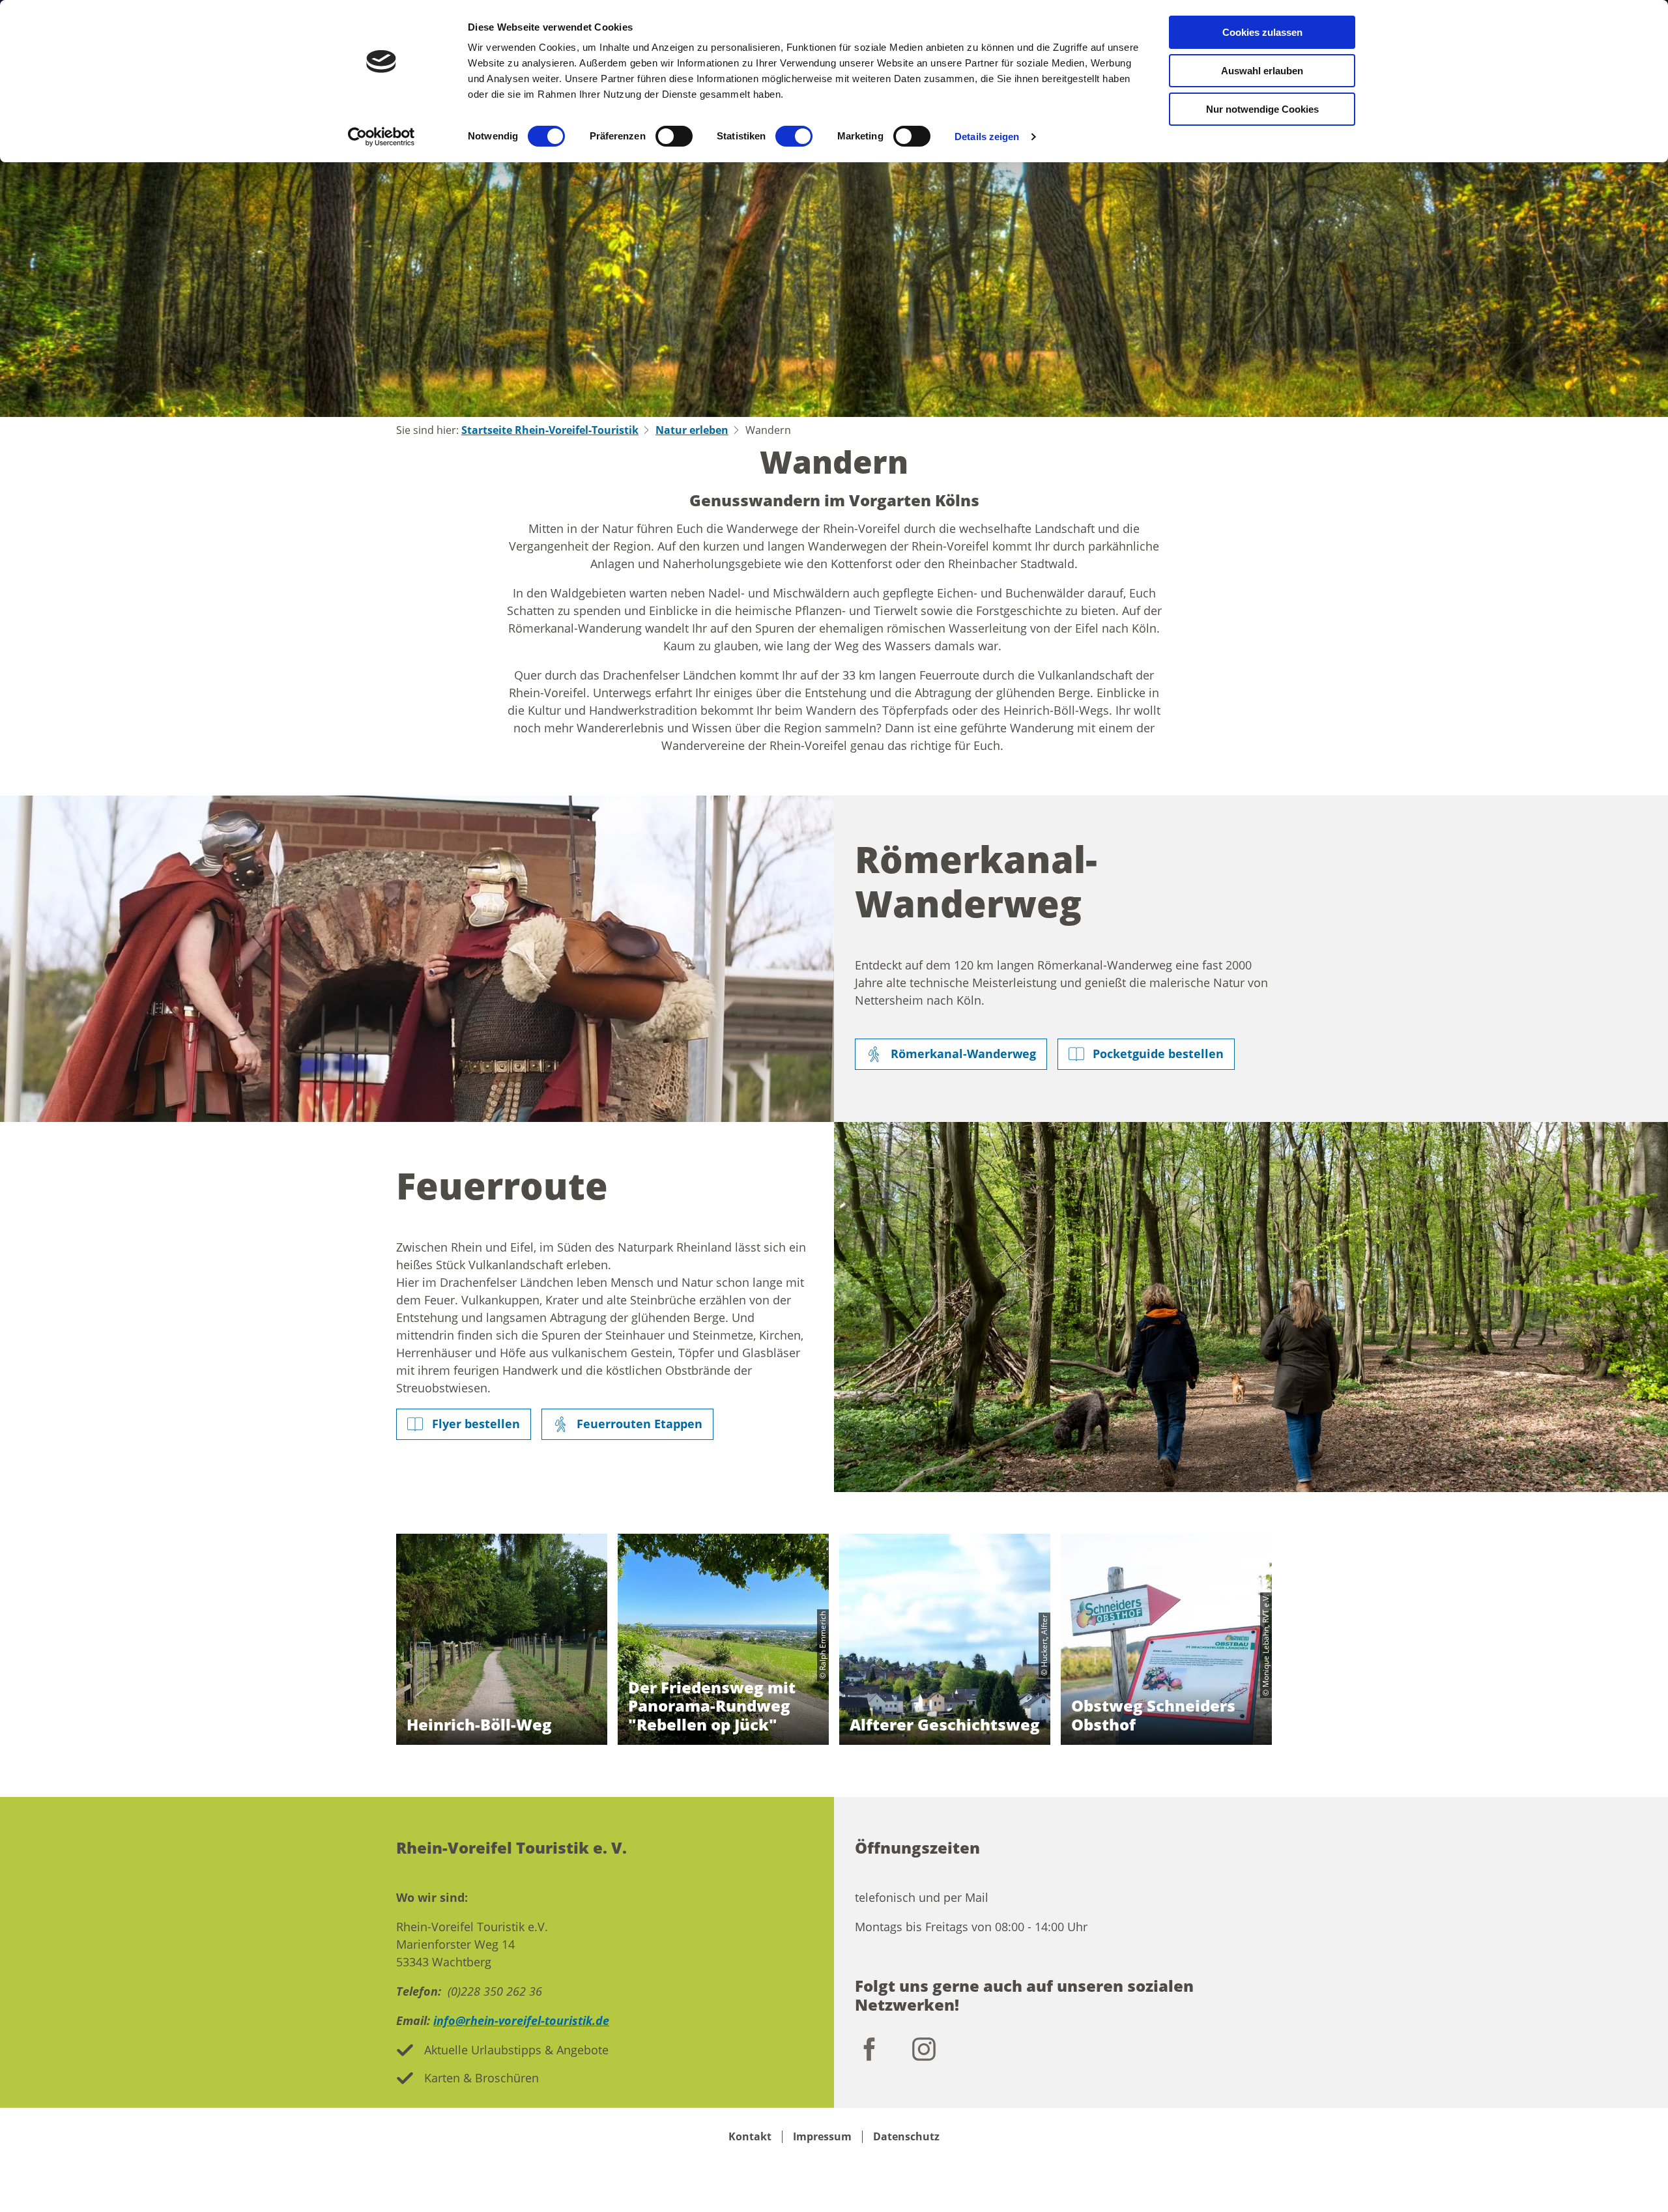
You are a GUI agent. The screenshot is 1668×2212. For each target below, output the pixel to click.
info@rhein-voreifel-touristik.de (521, 2020)
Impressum (822, 2137)
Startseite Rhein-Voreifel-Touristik (550, 430)
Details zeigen (987, 136)
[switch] (674, 136)
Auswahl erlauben (1262, 71)
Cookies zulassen (1262, 32)
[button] (951, 1054)
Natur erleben (692, 430)
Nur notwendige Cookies (1262, 109)
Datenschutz (906, 2137)
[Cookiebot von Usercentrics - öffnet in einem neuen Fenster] (381, 137)
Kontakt (750, 2137)
